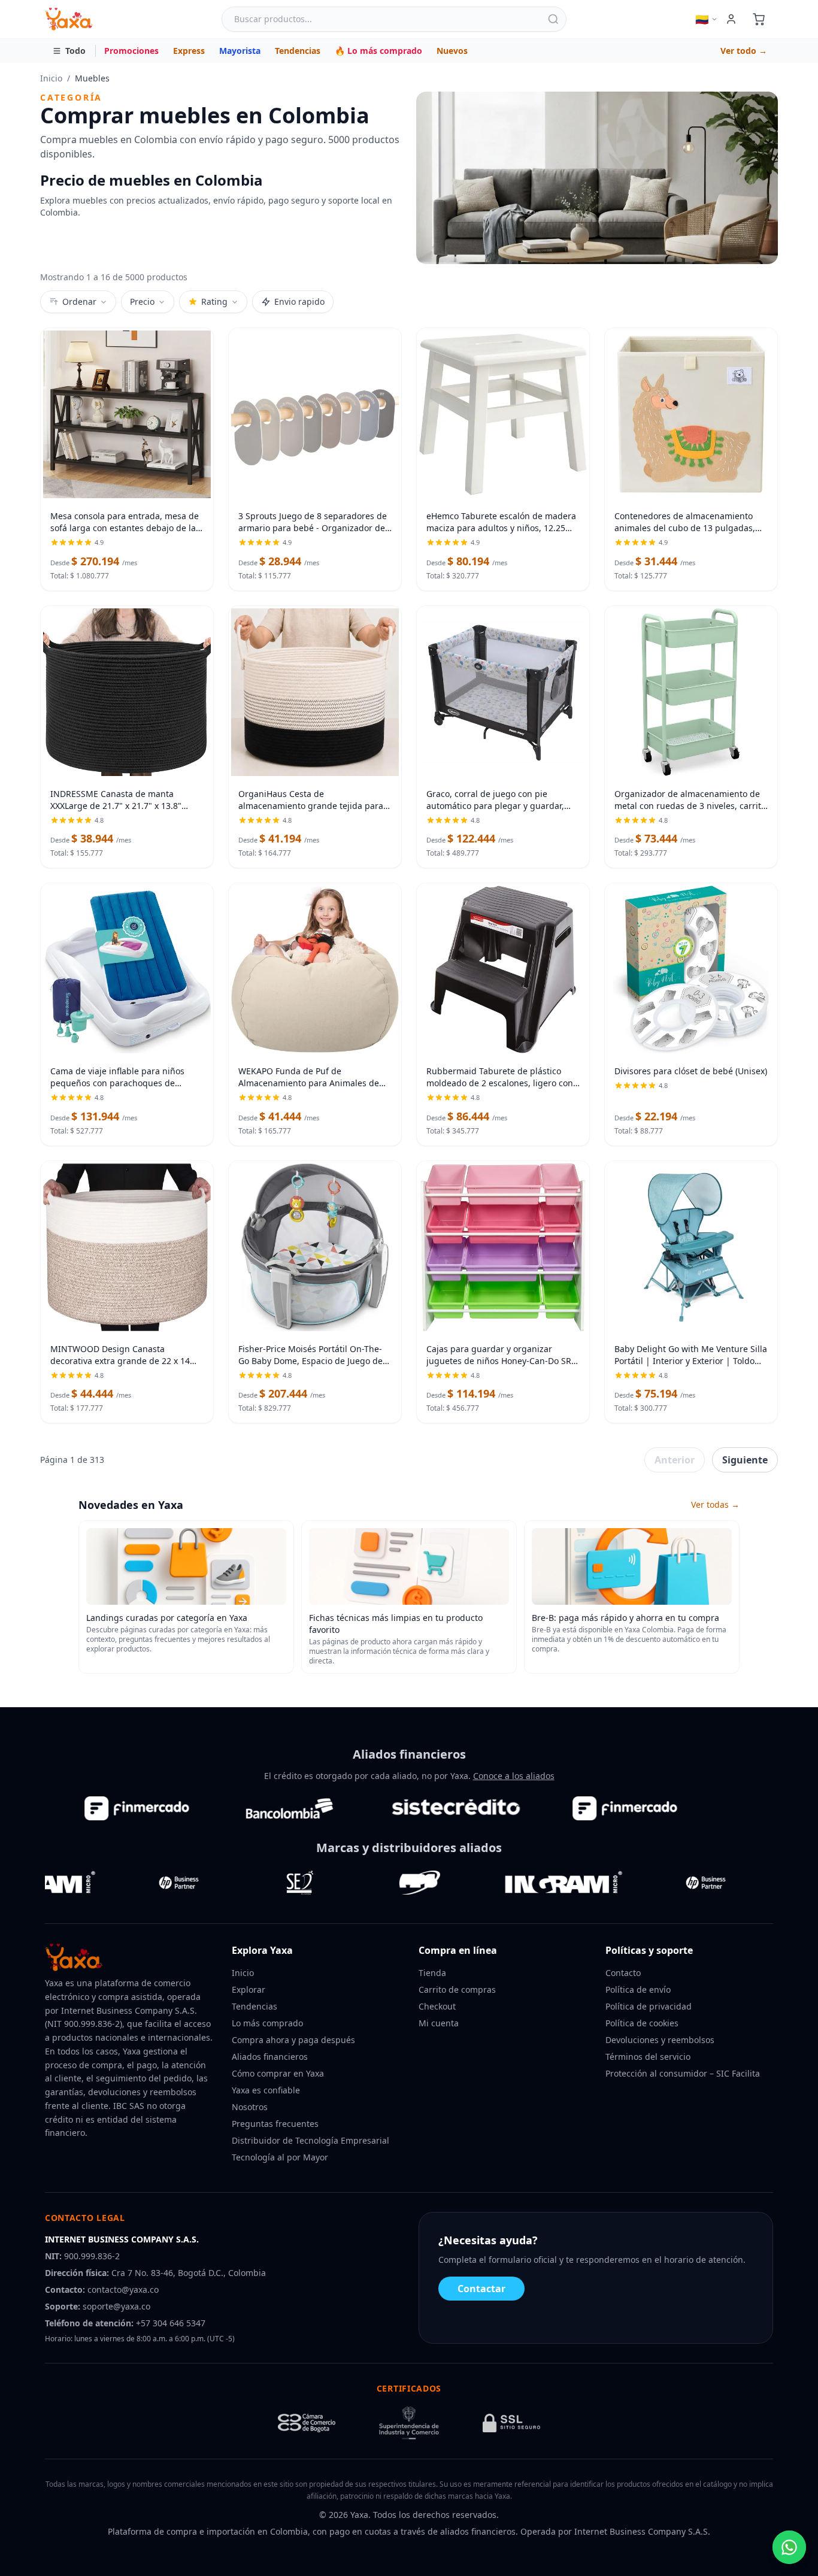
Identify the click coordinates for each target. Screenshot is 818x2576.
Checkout (437, 2006)
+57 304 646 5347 (171, 2323)
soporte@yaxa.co (116, 2306)
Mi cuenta (439, 2023)
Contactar (481, 2289)
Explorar (249, 1989)
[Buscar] (553, 19)
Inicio (51, 78)
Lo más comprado (267, 2023)
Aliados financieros (270, 2057)
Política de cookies (642, 2023)
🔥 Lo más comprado (378, 51)
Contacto (623, 1973)
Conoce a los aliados (514, 1776)
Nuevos (452, 51)
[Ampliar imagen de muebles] (597, 178)
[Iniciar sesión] (731, 19)
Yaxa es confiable (266, 2090)
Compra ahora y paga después (293, 2040)
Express (189, 51)
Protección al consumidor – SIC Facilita (683, 2073)
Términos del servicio (648, 2057)
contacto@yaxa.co (123, 2289)
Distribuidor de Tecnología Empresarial (310, 2140)
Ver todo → (744, 51)
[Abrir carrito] (759, 19)
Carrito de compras (457, 1989)
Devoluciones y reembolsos (660, 2040)
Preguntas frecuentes (275, 2124)
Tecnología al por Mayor (280, 2157)
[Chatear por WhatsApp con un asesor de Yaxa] (789, 2547)
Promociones (131, 51)
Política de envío (638, 1989)
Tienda (432, 1973)
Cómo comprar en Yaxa (278, 2073)
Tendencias (298, 51)
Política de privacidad (649, 2006)
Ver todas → (715, 1504)
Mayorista (240, 51)
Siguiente (745, 1460)
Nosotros (250, 2107)
